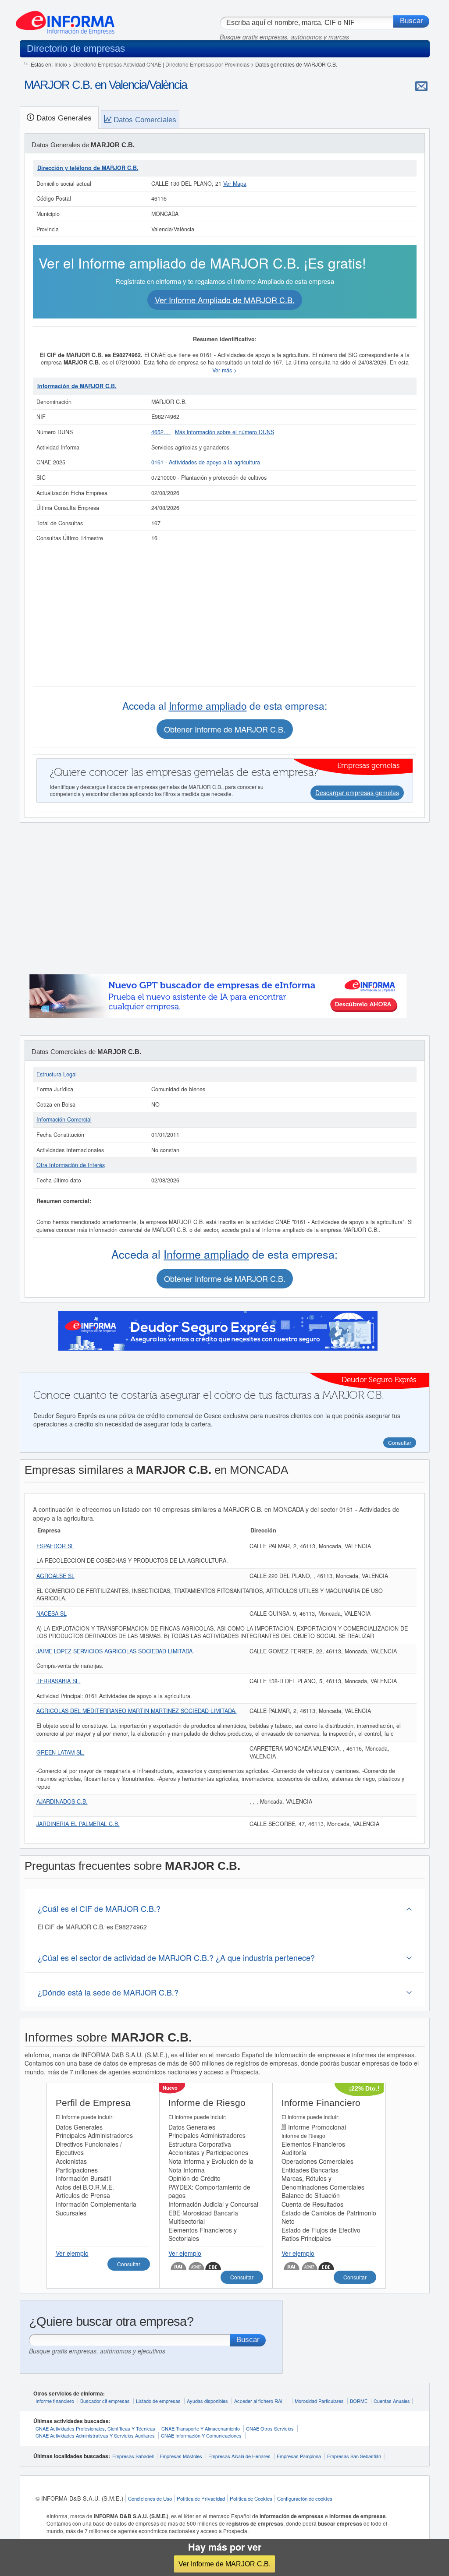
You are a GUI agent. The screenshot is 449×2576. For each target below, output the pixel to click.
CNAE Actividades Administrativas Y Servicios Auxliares (95, 2435)
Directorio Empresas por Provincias (207, 64)
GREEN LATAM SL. (61, 1752)
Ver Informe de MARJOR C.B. (224, 2564)
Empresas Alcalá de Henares (239, 2456)
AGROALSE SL (55, 1576)
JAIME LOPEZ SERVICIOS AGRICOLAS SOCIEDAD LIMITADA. (115, 1651)
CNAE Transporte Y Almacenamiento (201, 2428)
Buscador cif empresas (105, 2401)
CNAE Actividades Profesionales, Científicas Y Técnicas (95, 2428)
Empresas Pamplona (299, 2456)
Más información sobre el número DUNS (224, 432)
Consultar (129, 2264)
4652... (161, 432)
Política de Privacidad (201, 2498)
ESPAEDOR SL (55, 1546)
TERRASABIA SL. (59, 1681)
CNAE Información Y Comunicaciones (201, 2435)
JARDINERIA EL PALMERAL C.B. (78, 1824)
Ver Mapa (235, 184)
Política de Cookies (251, 2498)
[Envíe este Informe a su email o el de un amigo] (421, 86)
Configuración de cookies (305, 2498)
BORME (359, 2401)
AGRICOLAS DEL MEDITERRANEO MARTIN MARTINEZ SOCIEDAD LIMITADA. (137, 1711)
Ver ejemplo (72, 2253)
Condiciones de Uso (150, 2498)
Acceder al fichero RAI (258, 2401)
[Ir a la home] (65, 19)
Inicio (61, 64)
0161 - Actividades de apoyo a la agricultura (206, 462)
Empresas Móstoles (181, 2456)
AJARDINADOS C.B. (62, 1801)
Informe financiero (55, 2401)
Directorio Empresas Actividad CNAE (117, 64)
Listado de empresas (158, 2401)
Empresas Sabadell (133, 2456)
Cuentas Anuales (392, 2401)
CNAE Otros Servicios (270, 2428)
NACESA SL (52, 1614)
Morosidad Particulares (319, 2401)
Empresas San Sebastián (354, 2456)
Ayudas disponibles (207, 2401)
